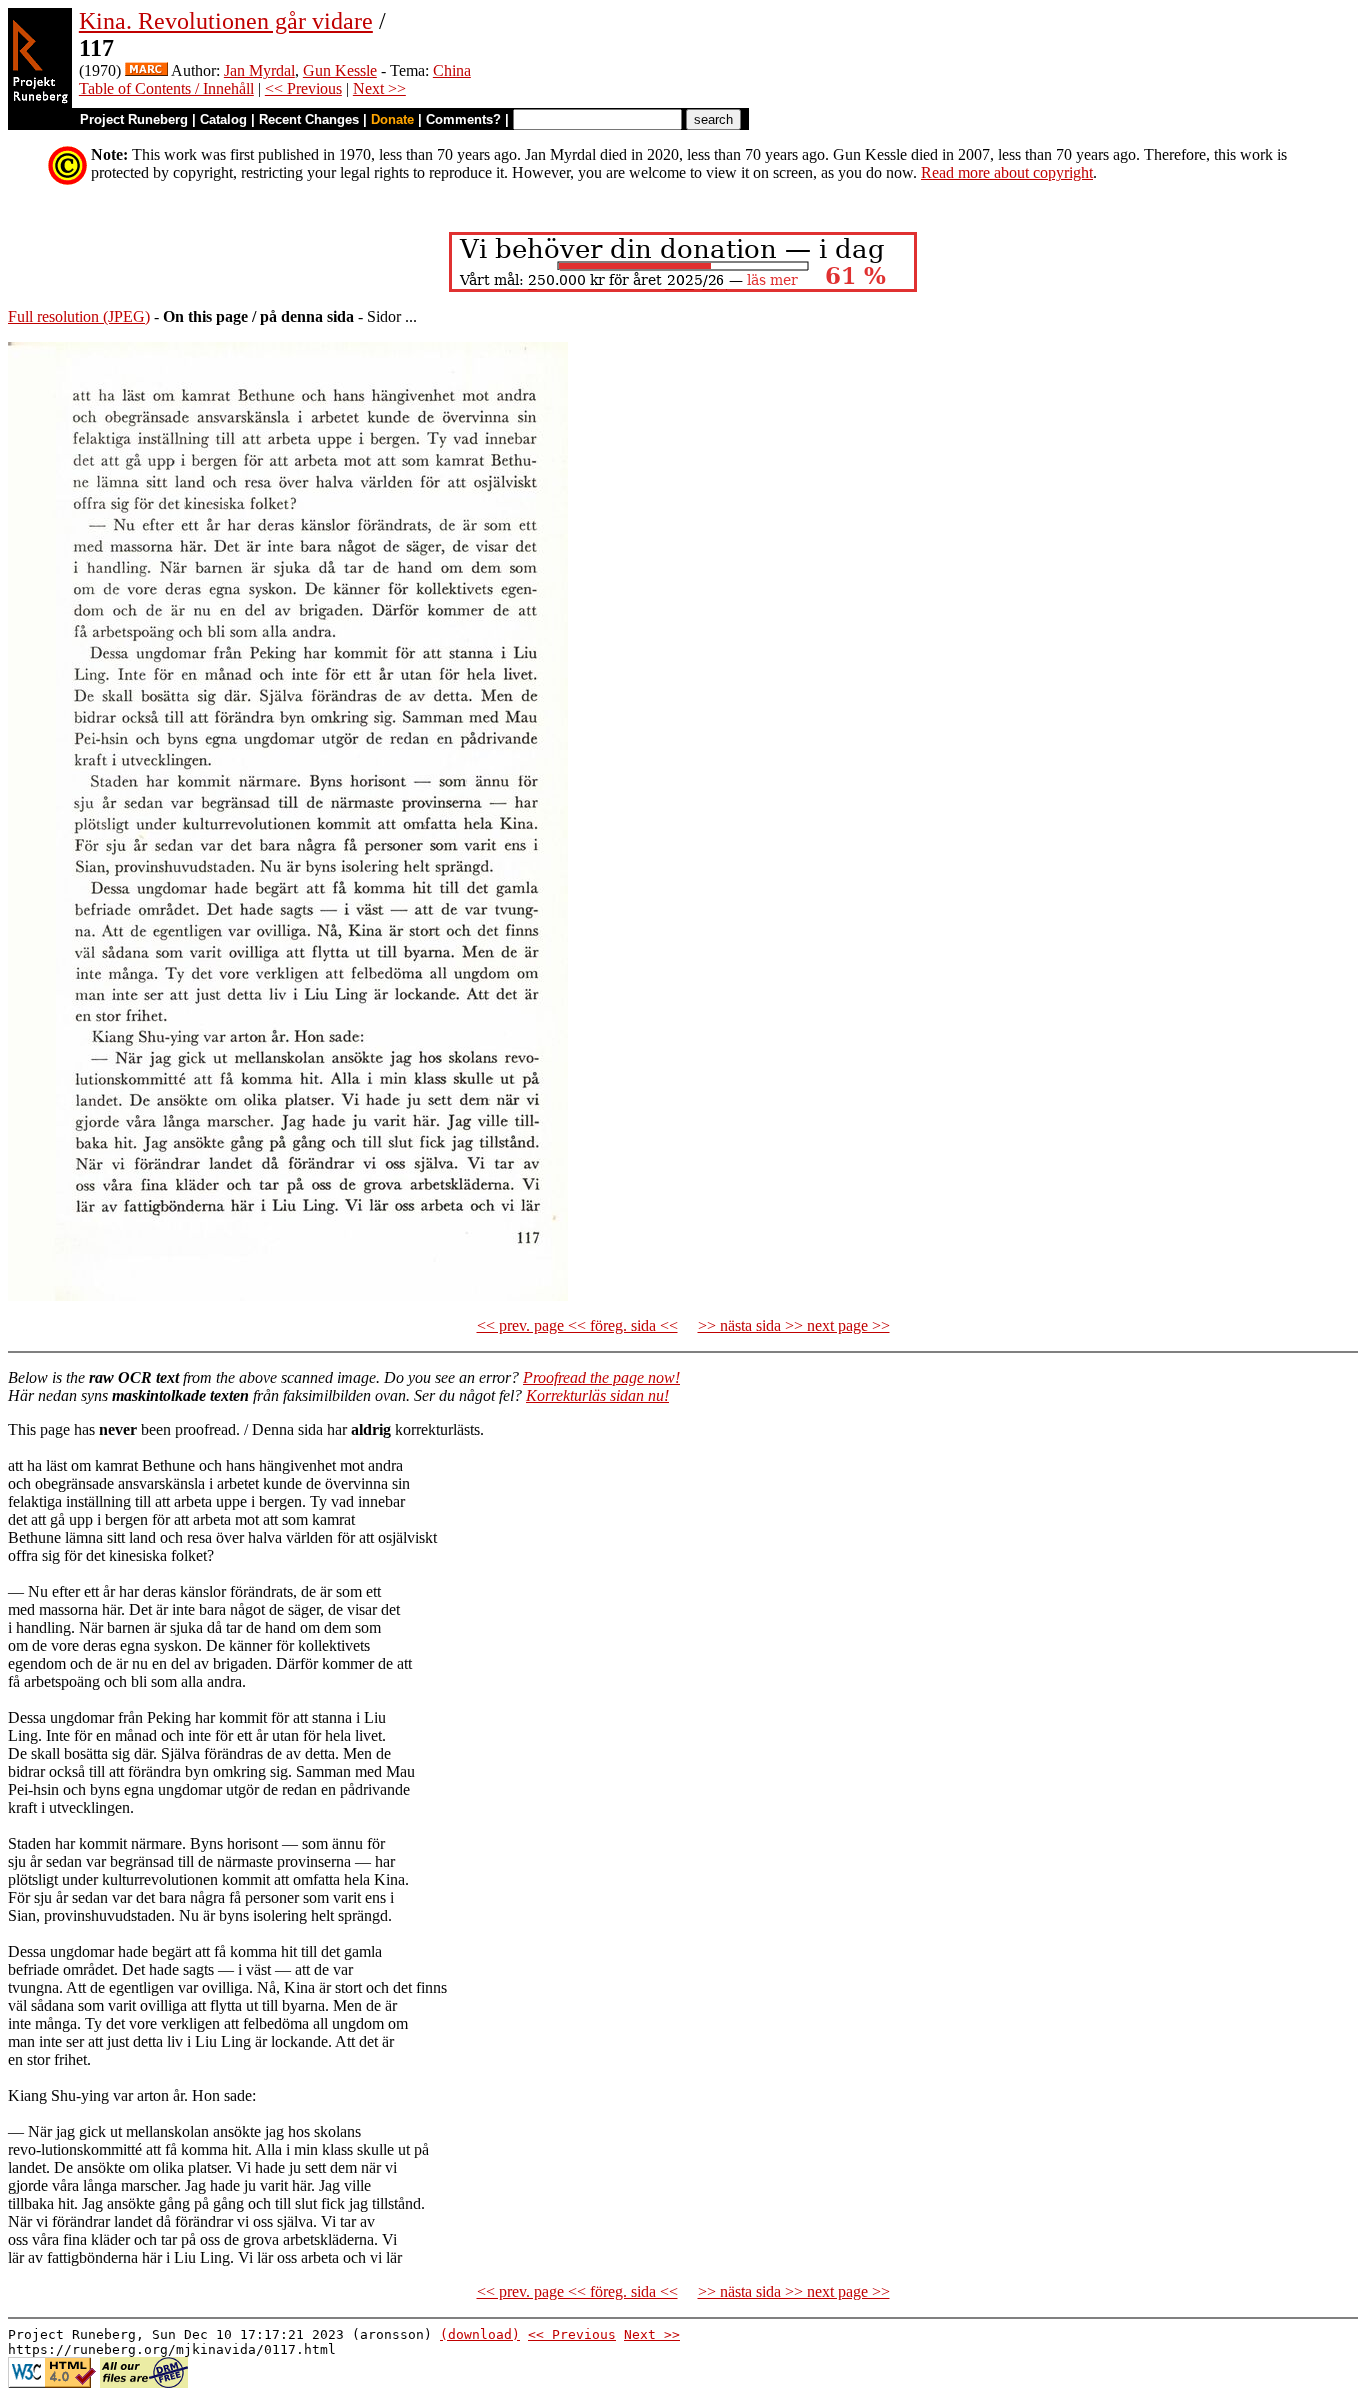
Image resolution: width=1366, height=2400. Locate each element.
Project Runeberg (134, 119)
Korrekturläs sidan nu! (597, 1395)
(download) (480, 2334)
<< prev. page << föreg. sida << (577, 1325)
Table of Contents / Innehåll (166, 88)
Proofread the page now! (601, 1377)
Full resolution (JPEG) (79, 316)
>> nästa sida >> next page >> (794, 1325)
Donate (392, 119)
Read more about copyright (1007, 172)
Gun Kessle (340, 70)
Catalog (223, 119)
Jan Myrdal (259, 70)
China (452, 70)
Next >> (379, 88)
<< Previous (303, 88)
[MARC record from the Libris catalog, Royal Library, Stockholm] (146, 70)
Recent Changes (309, 119)
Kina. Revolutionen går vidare (226, 21)
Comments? (463, 119)
